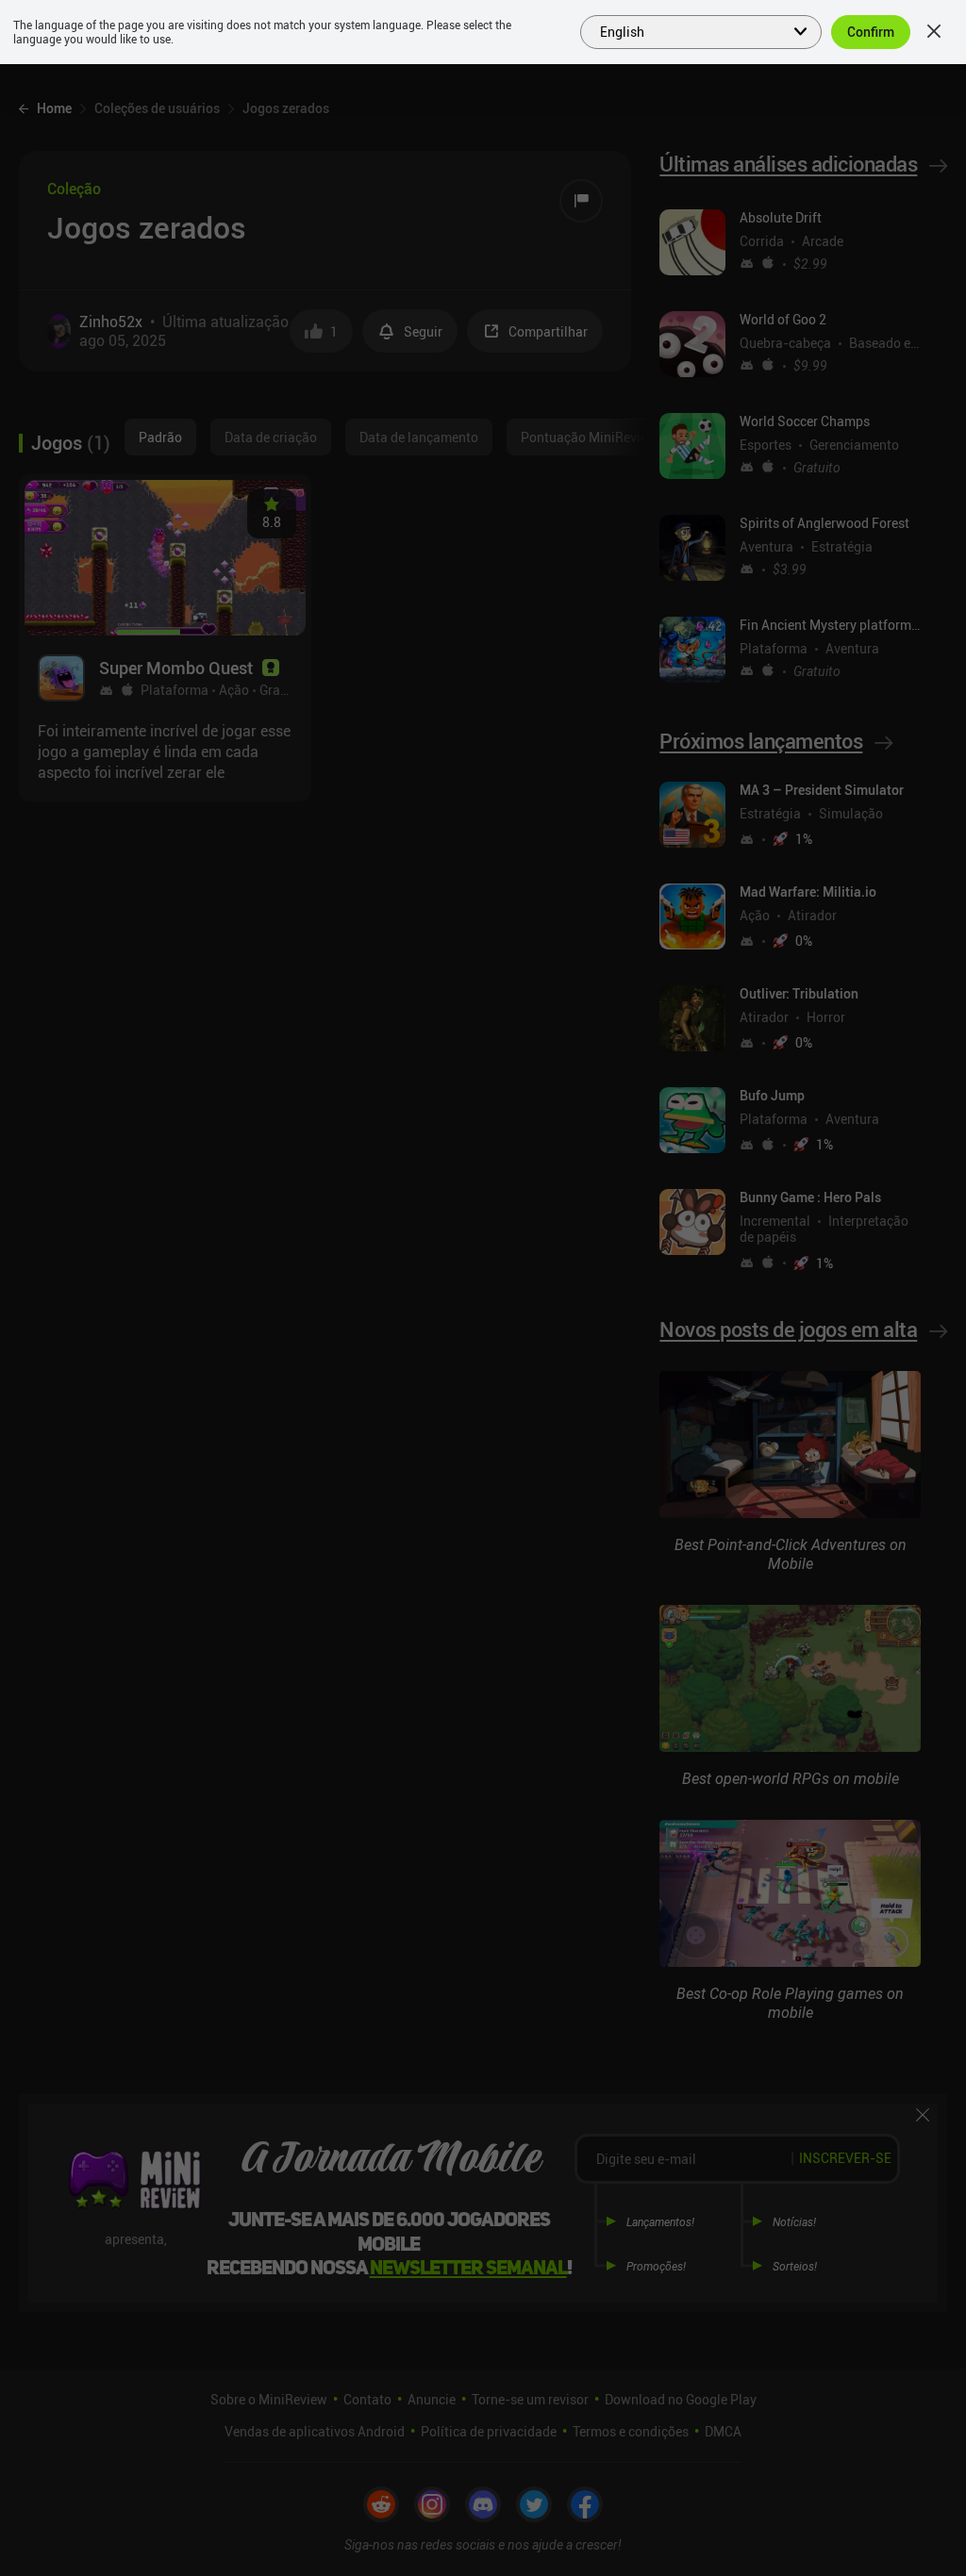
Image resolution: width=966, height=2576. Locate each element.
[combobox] (690, 30)
